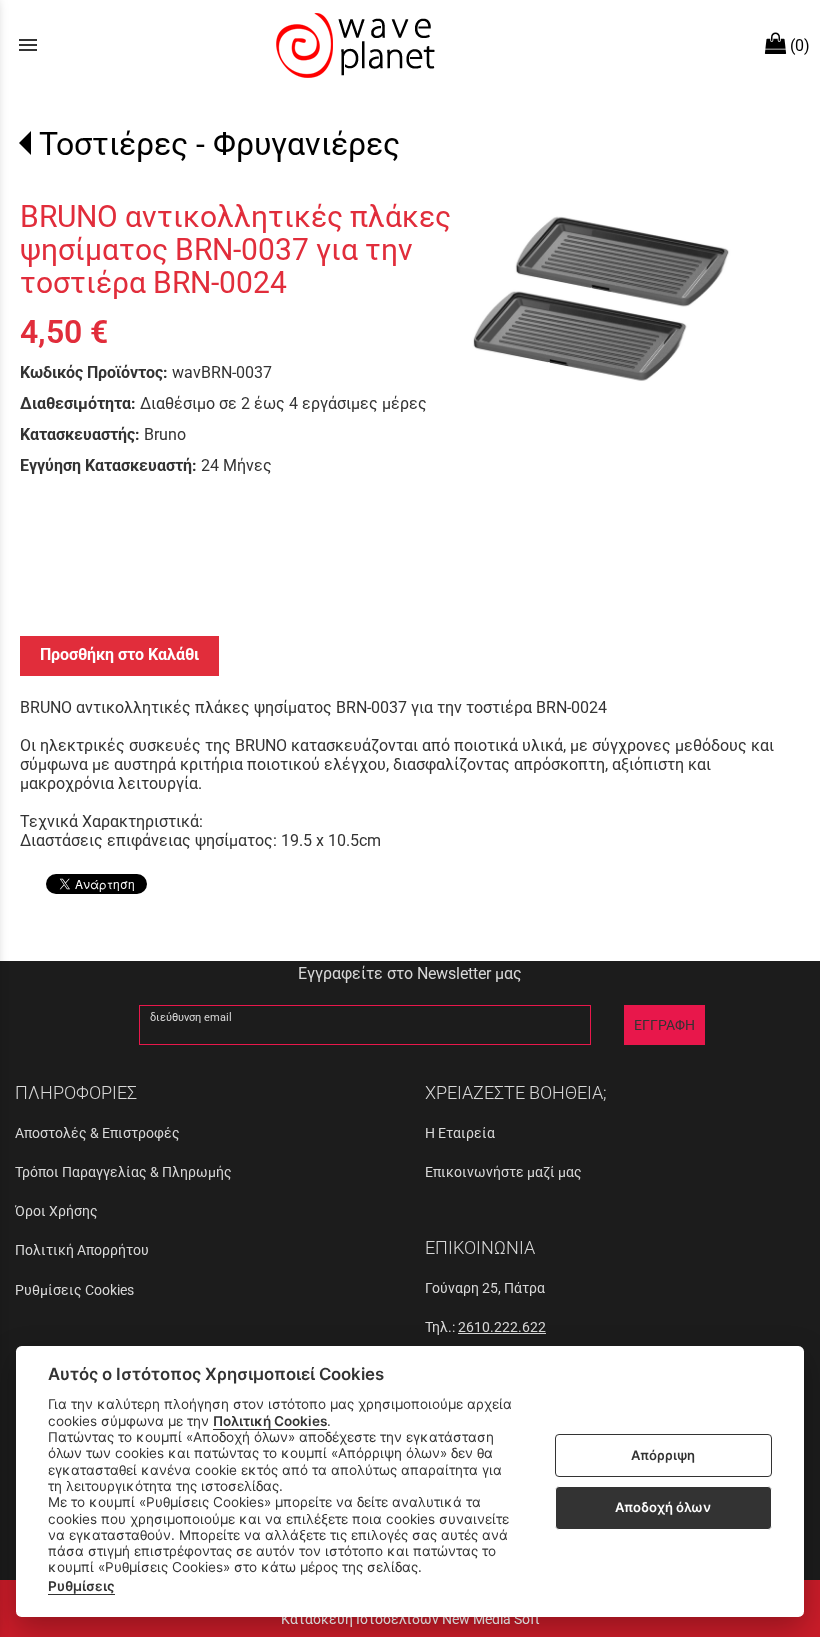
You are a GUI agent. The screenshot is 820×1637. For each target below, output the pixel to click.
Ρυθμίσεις (81, 1586)
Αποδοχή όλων (663, 1507)
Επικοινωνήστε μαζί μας (503, 1172)
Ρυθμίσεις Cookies (74, 1290)
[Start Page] (353, 45)
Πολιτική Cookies (270, 1421)
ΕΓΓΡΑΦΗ (664, 1025)
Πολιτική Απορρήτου (82, 1250)
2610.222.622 (502, 1327)
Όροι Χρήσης (56, 1211)
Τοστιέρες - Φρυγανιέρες (219, 144)
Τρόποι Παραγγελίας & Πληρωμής (123, 1172)
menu (28, 45)
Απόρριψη (663, 1455)
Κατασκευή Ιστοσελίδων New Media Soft (410, 1619)
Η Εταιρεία (460, 1133)
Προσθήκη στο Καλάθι (119, 654)
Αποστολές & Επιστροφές (97, 1133)
